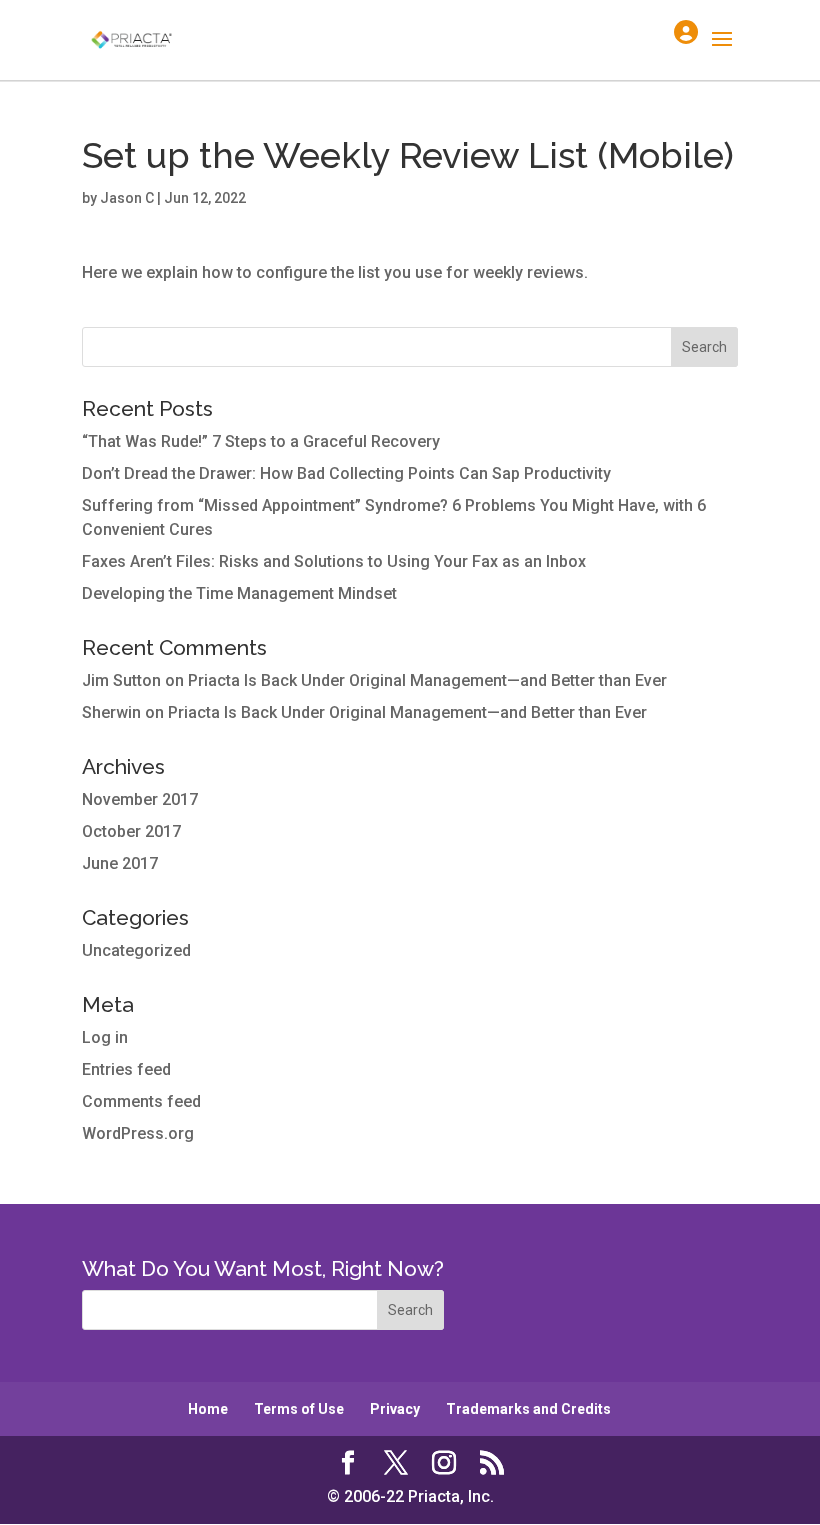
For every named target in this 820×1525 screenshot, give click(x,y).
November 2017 (140, 799)
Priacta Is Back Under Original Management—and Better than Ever (427, 680)
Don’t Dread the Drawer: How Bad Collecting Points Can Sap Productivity (346, 473)
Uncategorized (136, 950)
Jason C (127, 198)
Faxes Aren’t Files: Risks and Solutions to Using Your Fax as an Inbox (334, 561)
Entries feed (126, 1069)
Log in (105, 1037)
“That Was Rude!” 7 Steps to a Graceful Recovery (261, 441)
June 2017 (120, 863)
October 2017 (131, 831)
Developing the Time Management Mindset (239, 593)
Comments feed (141, 1101)
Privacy (395, 1409)
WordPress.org (138, 1133)
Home (208, 1409)
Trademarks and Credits (528, 1409)
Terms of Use (299, 1409)
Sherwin (111, 712)
